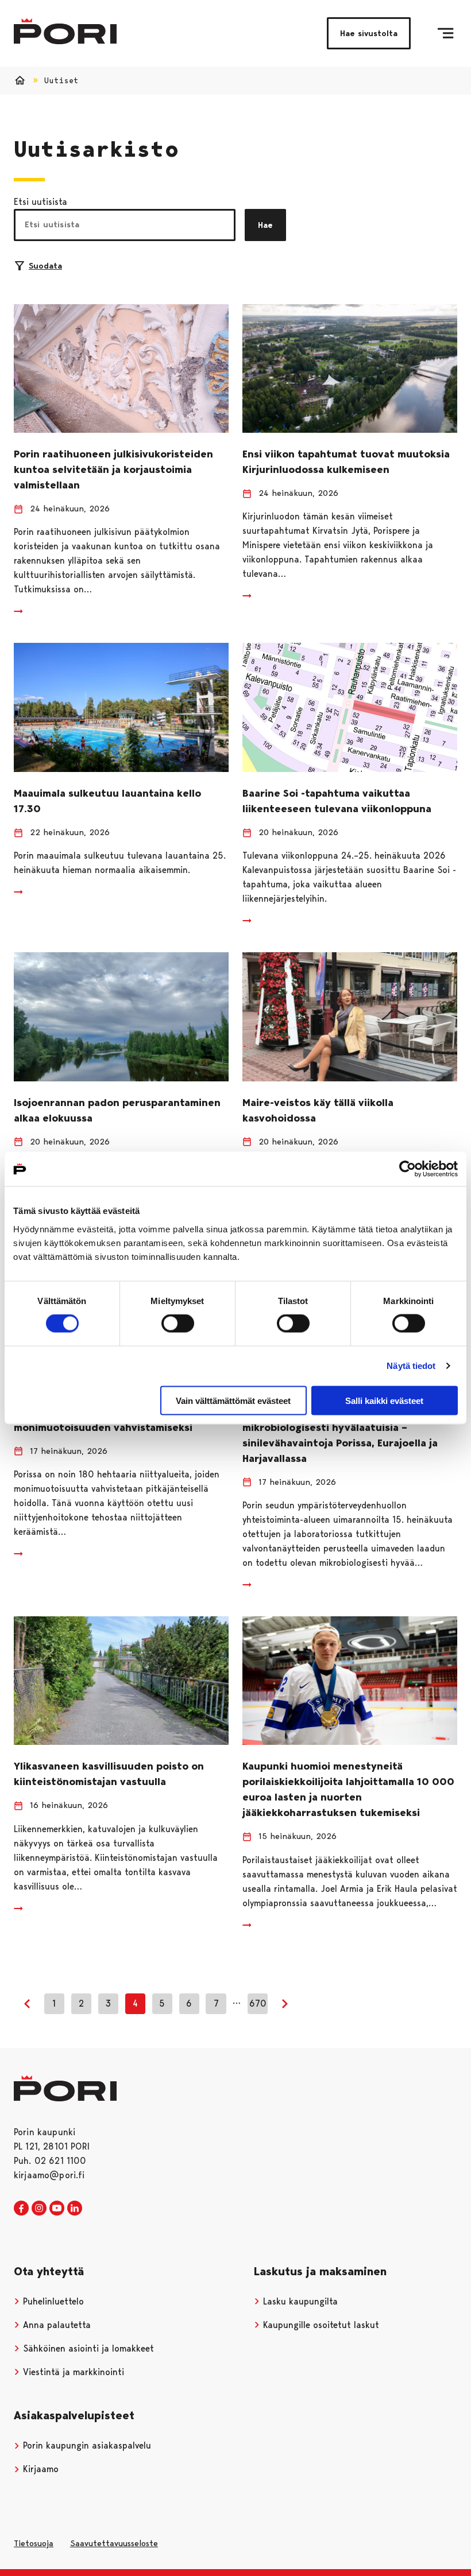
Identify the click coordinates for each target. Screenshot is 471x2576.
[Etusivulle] (65, 31)
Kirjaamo (39, 2469)
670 (258, 2003)
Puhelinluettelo (52, 2301)
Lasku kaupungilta (299, 2301)
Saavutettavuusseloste (114, 2543)
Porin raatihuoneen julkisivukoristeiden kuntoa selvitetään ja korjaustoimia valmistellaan (113, 470)
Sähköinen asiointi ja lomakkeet (87, 2348)
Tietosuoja (34, 2543)
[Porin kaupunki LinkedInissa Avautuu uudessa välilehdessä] (75, 2209)
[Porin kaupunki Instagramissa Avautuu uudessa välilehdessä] (39, 2209)
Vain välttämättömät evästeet (233, 1400)
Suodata (45, 266)
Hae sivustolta (369, 33)
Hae (265, 225)
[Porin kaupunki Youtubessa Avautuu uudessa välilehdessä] (57, 2209)
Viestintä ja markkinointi (72, 2372)
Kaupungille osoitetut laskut (320, 2325)
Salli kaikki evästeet (384, 1400)
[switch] (178, 1324)
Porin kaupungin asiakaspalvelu (86, 2445)
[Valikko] (445, 33)
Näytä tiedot (411, 1366)
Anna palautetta (55, 2325)
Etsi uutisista (40, 202)
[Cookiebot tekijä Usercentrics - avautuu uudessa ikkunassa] (408, 1169)
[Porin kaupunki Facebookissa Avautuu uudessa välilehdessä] (21, 2209)
